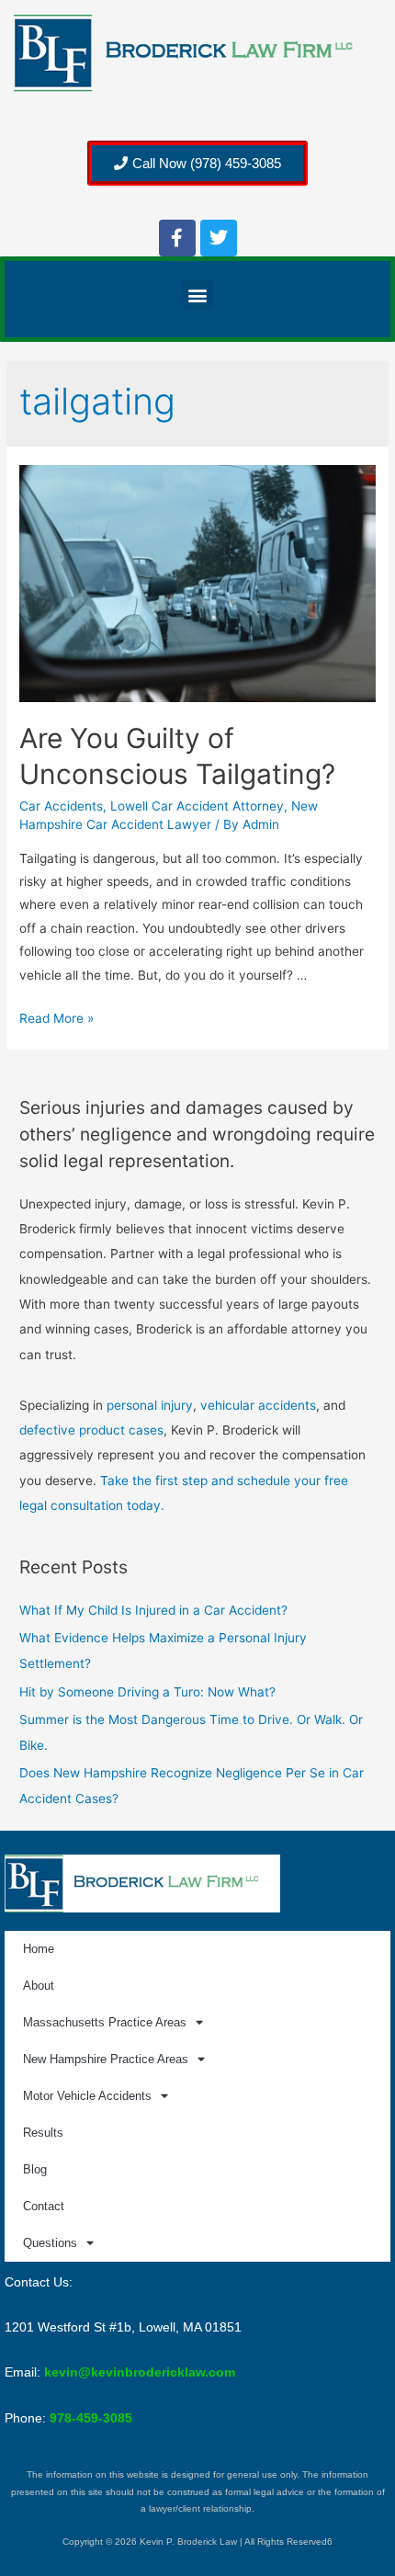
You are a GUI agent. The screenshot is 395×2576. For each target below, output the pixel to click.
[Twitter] (219, 238)
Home (39, 1949)
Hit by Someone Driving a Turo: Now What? (147, 1692)
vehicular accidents (258, 1405)
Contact (44, 2206)
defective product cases (91, 1430)
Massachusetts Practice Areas (105, 2022)
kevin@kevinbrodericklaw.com (140, 2372)
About (39, 1986)
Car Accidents (61, 806)
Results (43, 2133)
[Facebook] (177, 238)
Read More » (56, 1018)
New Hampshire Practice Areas (106, 2059)
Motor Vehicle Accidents (87, 2096)
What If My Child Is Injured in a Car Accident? (153, 1610)
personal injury (150, 1405)
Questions (50, 2243)
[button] (198, 295)
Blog (35, 2169)
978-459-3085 (91, 2418)
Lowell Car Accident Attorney (197, 806)
